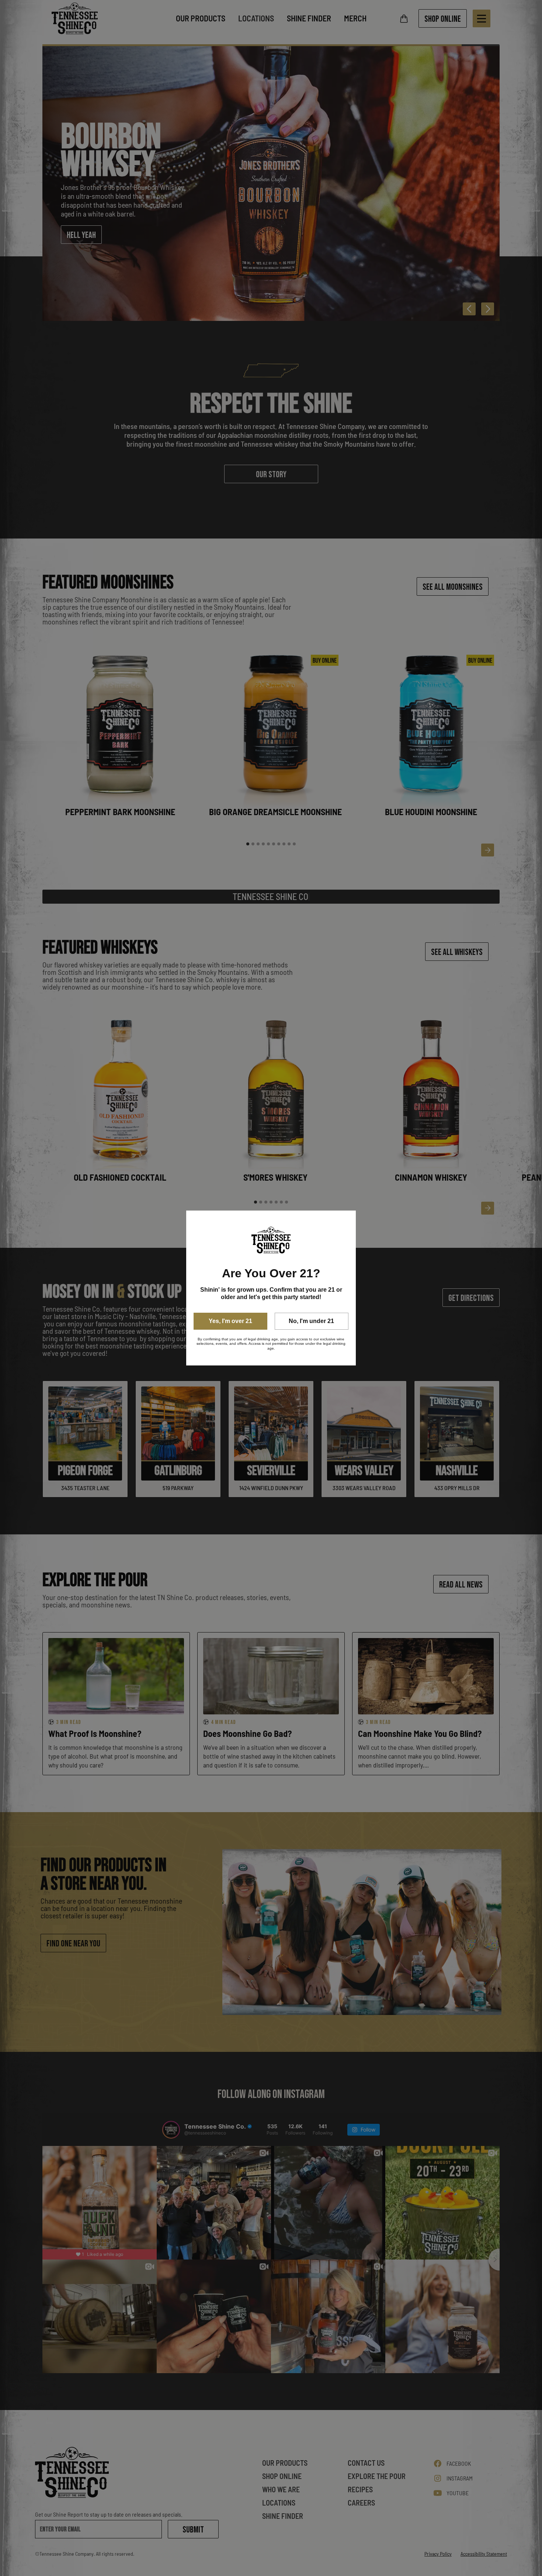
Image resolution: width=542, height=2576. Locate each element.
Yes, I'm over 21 (230, 1321)
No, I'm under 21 (311, 1321)
